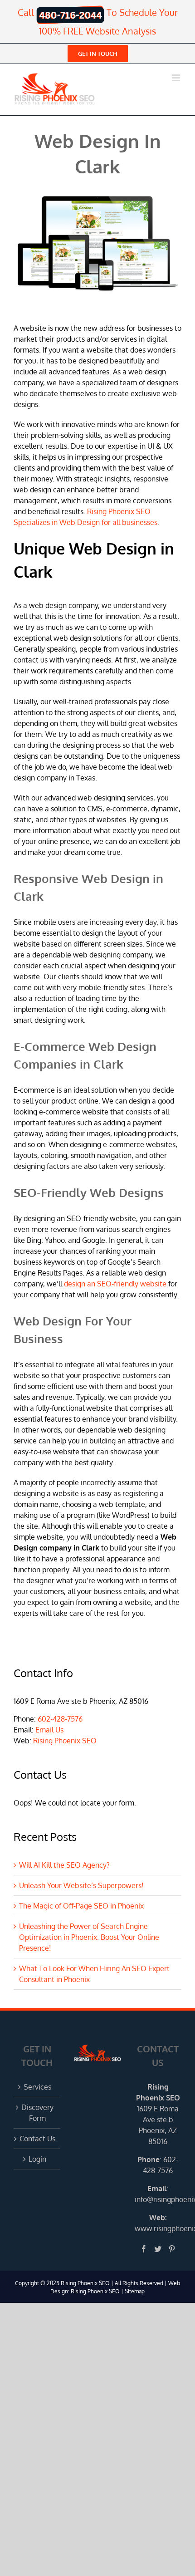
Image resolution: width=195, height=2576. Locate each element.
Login (37, 2159)
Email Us (49, 1730)
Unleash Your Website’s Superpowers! (81, 1885)
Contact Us (37, 2139)
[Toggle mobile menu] (177, 78)
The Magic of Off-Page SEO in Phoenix (81, 1906)
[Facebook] (144, 2249)
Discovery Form (37, 2113)
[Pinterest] (172, 2249)
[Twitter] (158, 2249)
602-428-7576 (60, 1719)
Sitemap (135, 2291)
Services (37, 2087)
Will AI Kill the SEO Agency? (64, 1865)
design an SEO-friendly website (115, 1284)
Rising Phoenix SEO (65, 1741)
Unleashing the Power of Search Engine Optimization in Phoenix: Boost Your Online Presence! (89, 1937)
